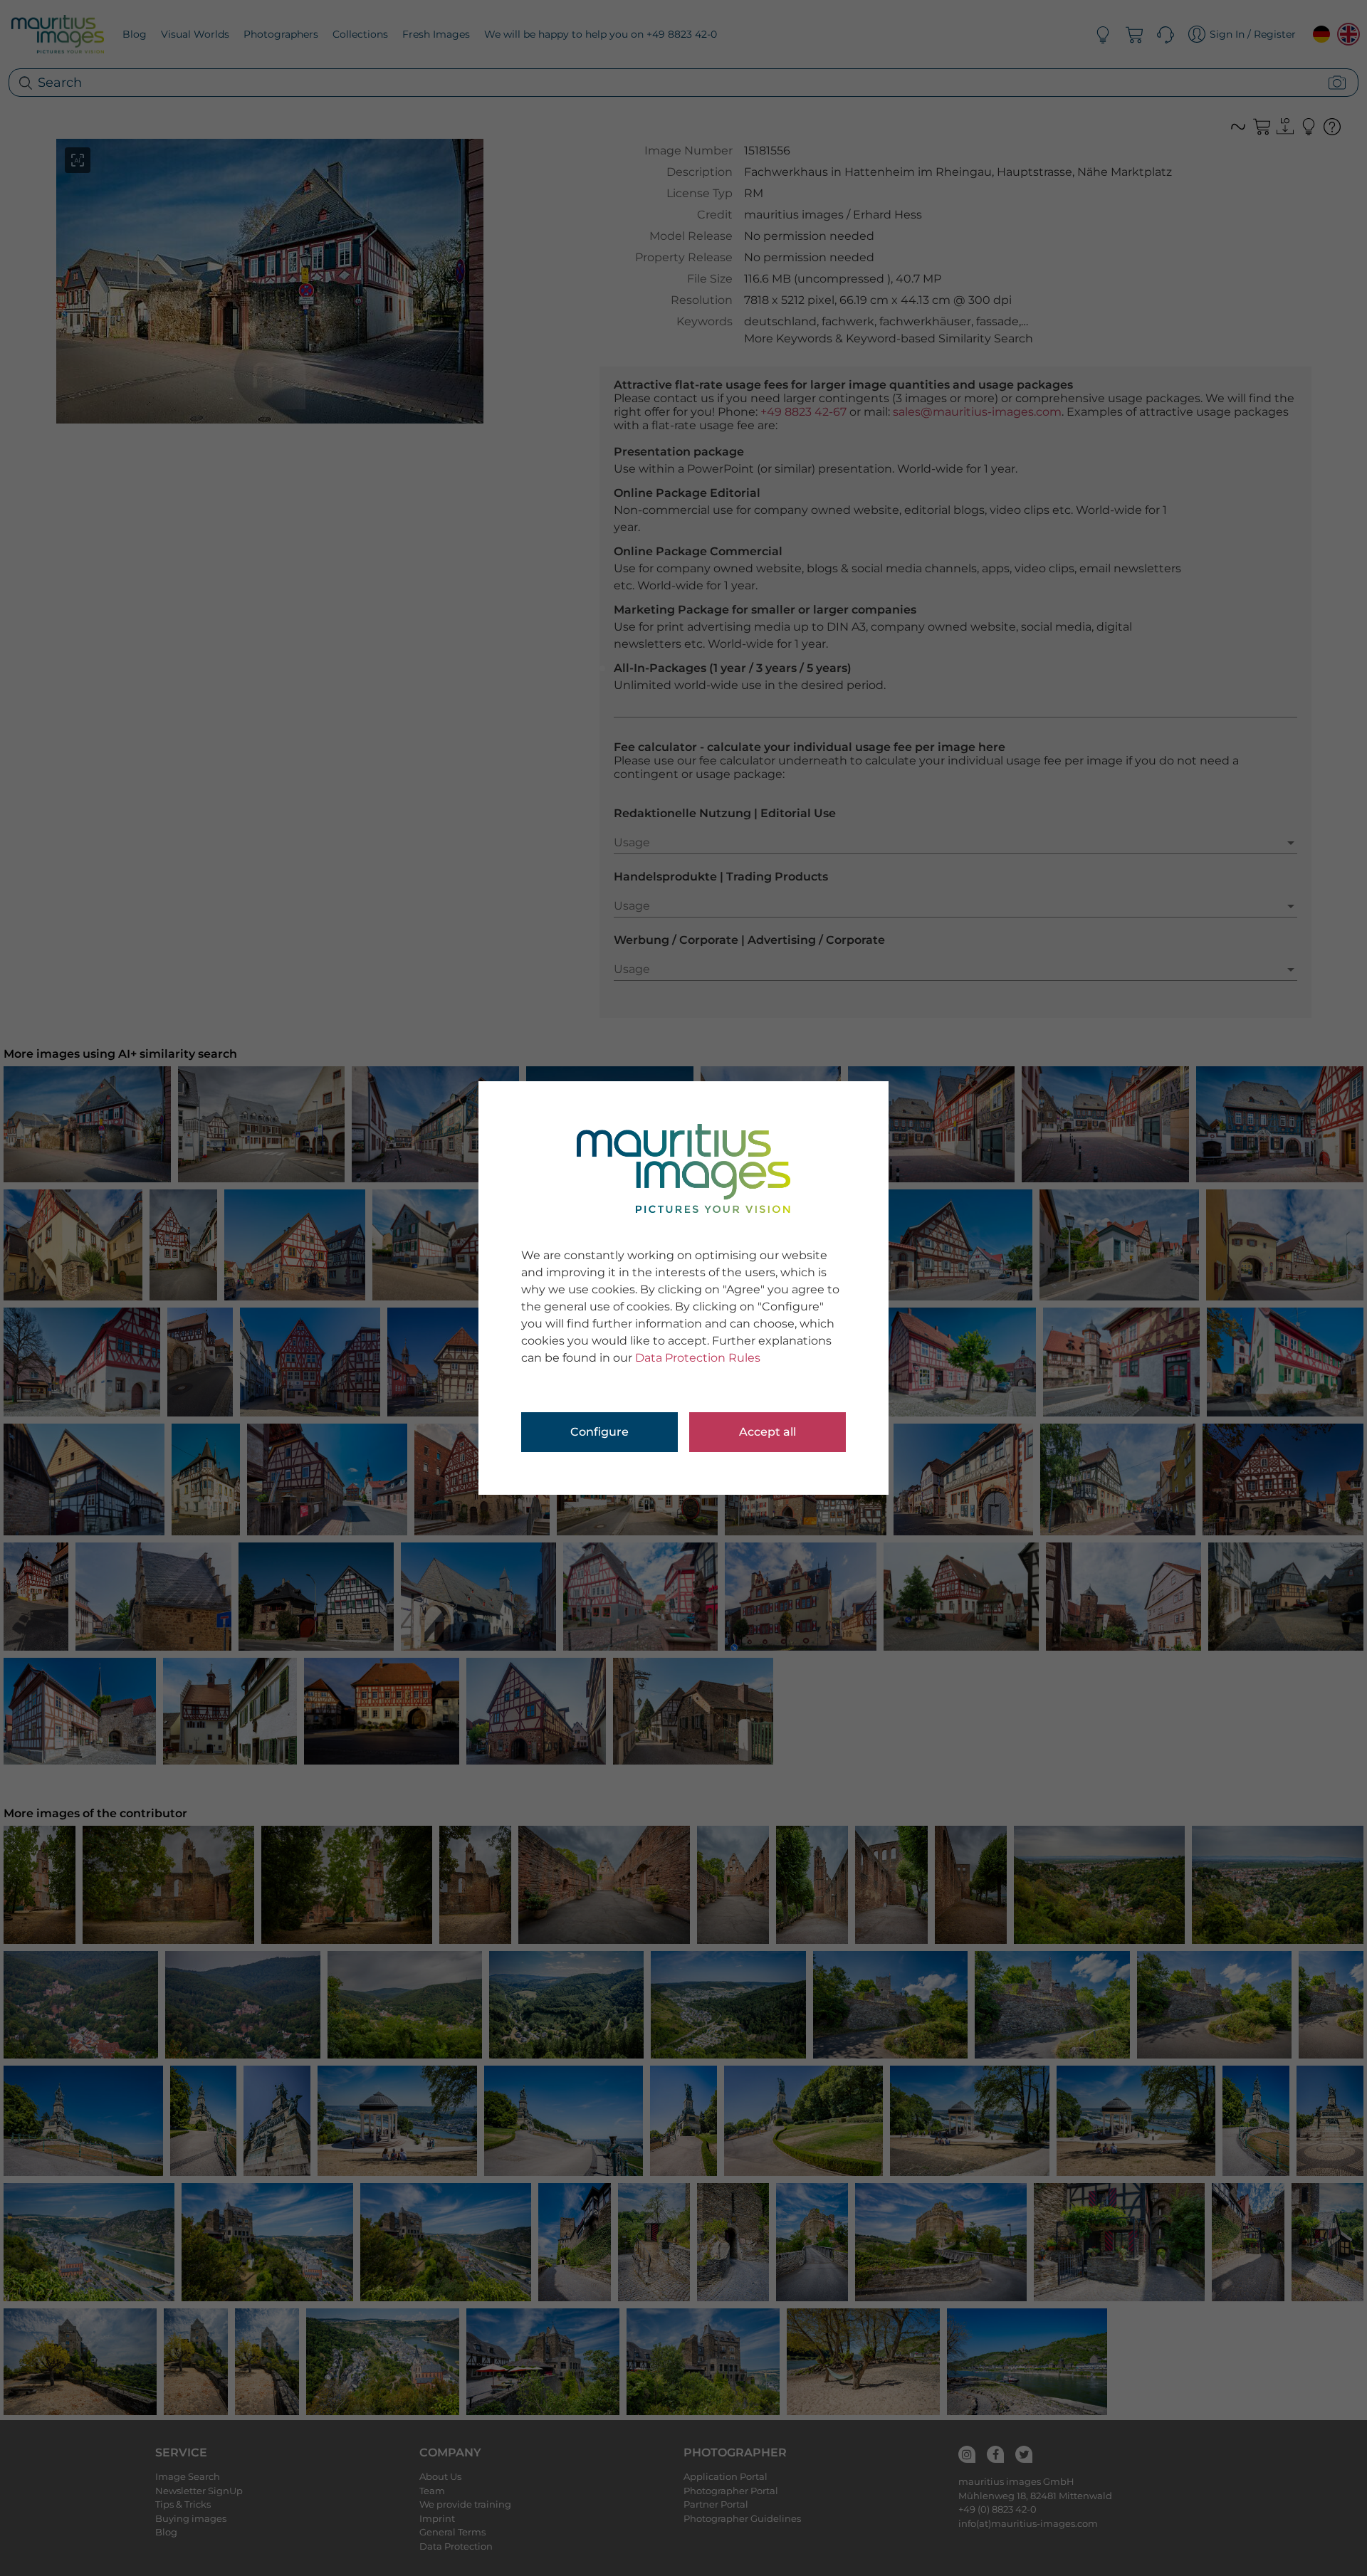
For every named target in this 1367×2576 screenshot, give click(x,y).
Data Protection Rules (698, 1358)
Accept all (768, 1432)
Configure (599, 1432)
